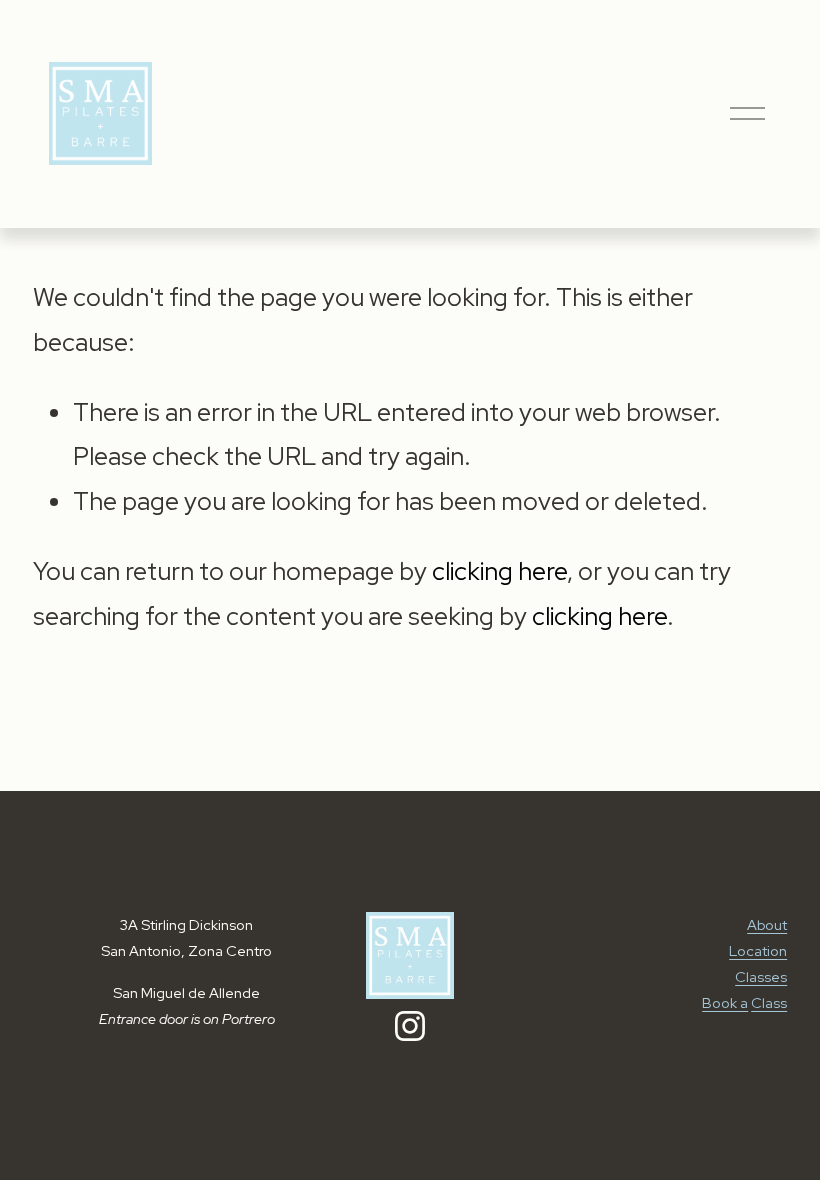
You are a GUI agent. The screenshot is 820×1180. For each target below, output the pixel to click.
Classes (761, 976)
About (767, 924)
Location (758, 950)
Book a (725, 1002)
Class (769, 1002)
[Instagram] (410, 1026)
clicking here (499, 571)
